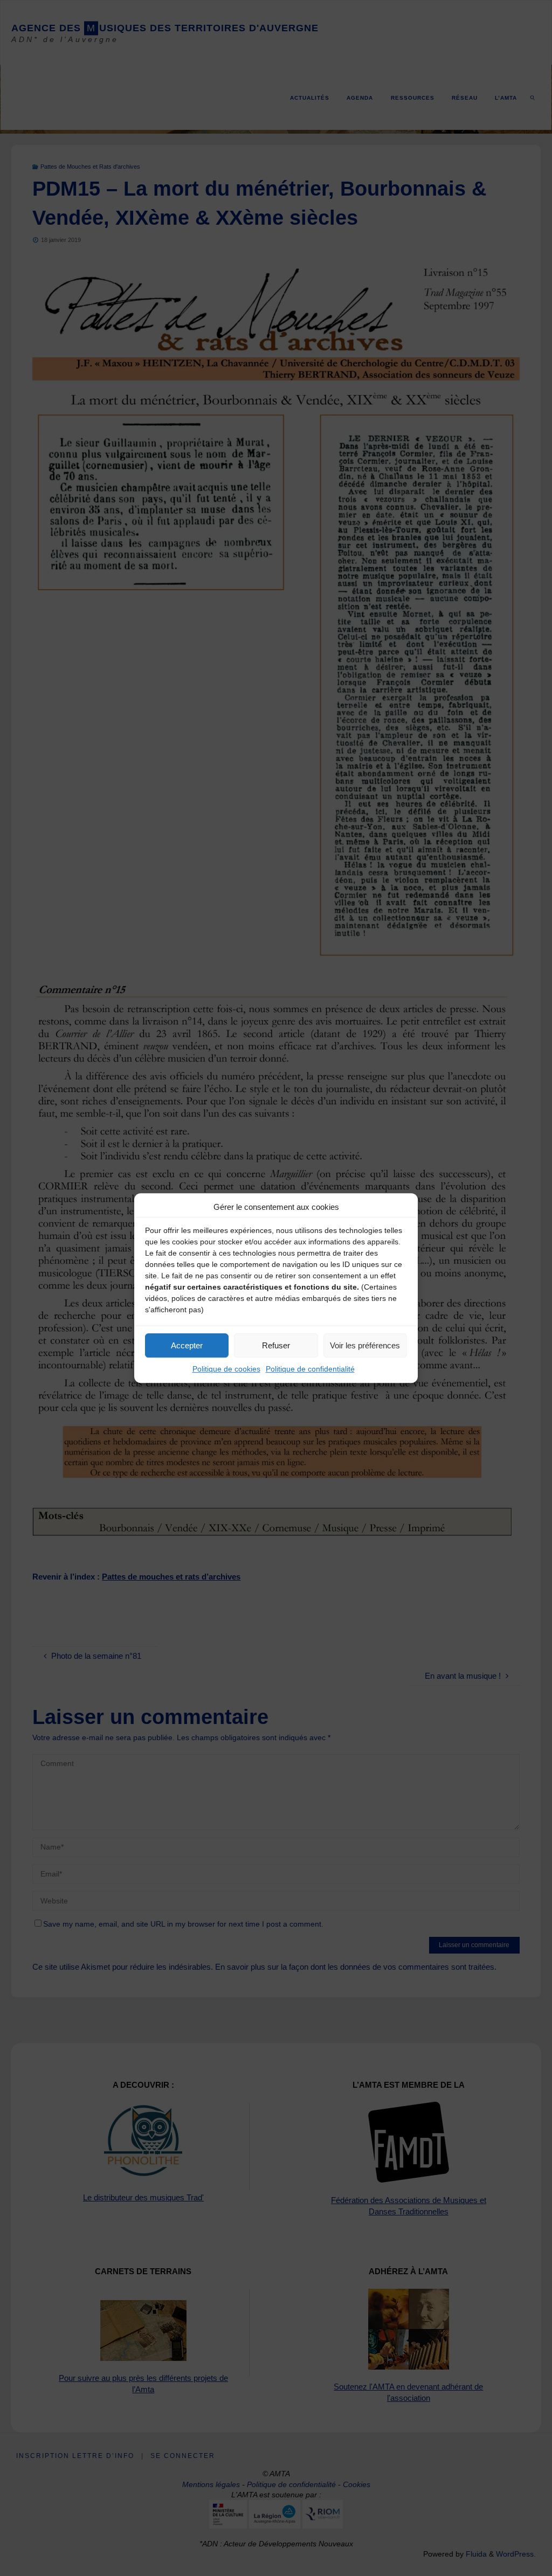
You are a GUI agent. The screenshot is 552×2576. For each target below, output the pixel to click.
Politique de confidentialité (310, 1369)
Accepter (187, 1345)
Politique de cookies (226, 1369)
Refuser (276, 1345)
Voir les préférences (365, 1345)
